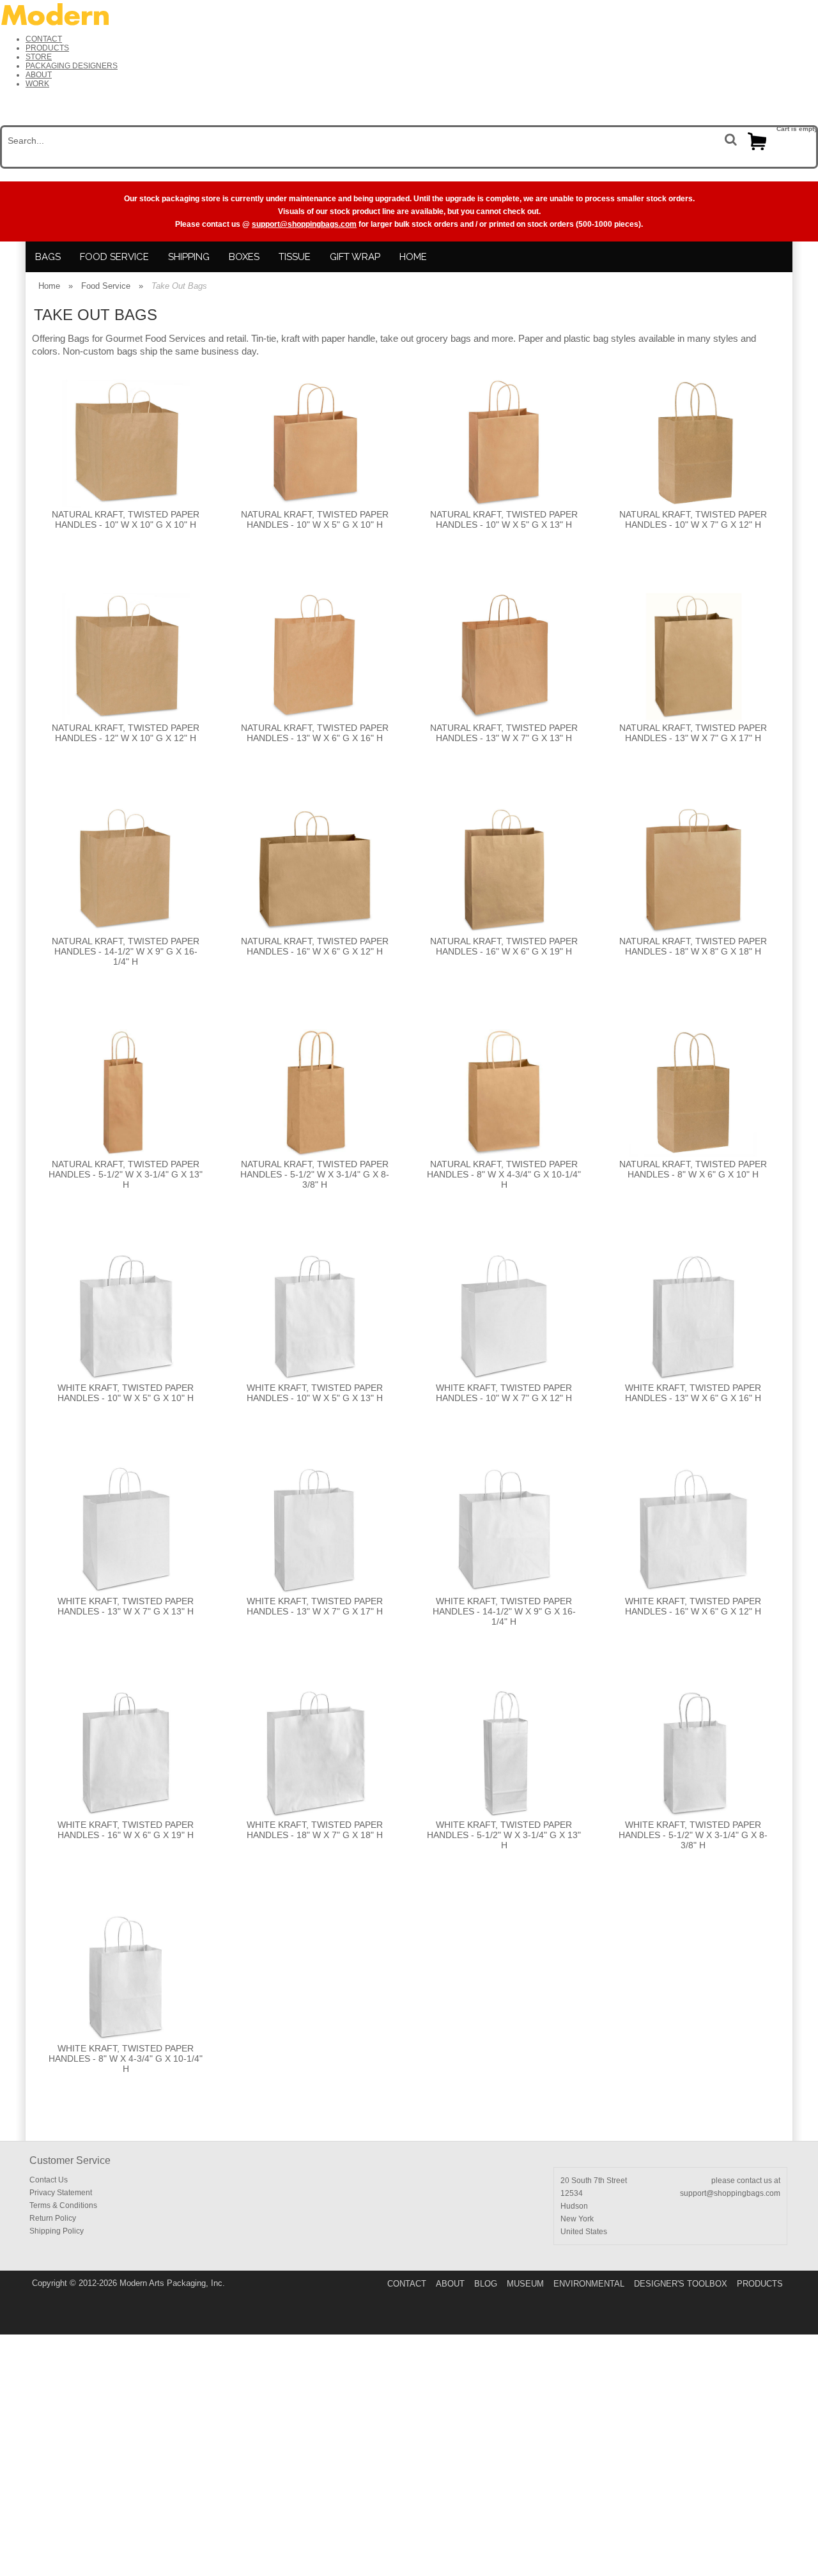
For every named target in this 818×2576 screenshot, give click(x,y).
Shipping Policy (57, 2231)
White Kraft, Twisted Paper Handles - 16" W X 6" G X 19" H (126, 1830)
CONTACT (44, 39)
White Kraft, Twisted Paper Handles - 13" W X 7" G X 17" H (315, 1606)
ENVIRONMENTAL (589, 2284)
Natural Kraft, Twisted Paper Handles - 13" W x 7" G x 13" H (504, 733)
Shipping (189, 257)
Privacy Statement (61, 2193)
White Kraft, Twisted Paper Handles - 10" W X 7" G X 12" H (504, 1393)
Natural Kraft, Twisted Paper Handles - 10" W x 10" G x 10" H (126, 519)
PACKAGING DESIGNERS (72, 66)
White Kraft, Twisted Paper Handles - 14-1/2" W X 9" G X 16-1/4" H (504, 1611)
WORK (37, 84)
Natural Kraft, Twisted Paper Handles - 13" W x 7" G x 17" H (693, 733)
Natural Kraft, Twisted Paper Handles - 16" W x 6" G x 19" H (504, 946)
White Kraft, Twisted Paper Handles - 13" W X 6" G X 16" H (693, 1393)
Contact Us (49, 2180)
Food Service (114, 257)
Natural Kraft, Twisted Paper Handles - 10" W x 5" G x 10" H (315, 519)
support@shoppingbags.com (304, 224)
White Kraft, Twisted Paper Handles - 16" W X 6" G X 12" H (693, 1606)
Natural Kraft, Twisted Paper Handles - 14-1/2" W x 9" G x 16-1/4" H (126, 951)
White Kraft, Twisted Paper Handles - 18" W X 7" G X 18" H (315, 1830)
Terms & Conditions (63, 2205)
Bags (48, 257)
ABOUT (39, 75)
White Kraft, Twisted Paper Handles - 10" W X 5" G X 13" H (315, 1393)
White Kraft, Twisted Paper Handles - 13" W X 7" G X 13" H (126, 1606)
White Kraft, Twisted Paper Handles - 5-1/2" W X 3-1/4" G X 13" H (504, 1835)
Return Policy (53, 2218)
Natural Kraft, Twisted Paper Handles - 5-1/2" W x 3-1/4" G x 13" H (126, 1174)
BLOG (486, 2284)
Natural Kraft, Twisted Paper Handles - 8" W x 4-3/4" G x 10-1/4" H (504, 1174)
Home (413, 257)
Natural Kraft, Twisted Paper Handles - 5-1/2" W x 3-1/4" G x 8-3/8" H (315, 1174)
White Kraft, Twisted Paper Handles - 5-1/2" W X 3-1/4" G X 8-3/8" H (693, 1835)
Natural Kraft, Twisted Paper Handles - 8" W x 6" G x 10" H (693, 1169)
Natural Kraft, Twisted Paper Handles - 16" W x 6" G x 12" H (315, 946)
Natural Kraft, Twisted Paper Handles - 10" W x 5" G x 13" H (504, 519)
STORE (39, 57)
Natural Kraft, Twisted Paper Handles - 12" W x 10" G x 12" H (126, 733)
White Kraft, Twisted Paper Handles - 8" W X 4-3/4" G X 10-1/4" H (126, 2058)
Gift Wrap (355, 257)
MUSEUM (525, 2284)
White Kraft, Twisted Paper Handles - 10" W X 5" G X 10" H (126, 1393)
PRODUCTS (47, 48)
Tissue (295, 257)
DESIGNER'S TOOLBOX (681, 2284)
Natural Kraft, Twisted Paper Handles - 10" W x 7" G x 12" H (693, 519)
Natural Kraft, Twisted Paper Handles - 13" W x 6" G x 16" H (315, 733)
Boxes (244, 257)
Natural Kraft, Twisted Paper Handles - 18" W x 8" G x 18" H (693, 946)
